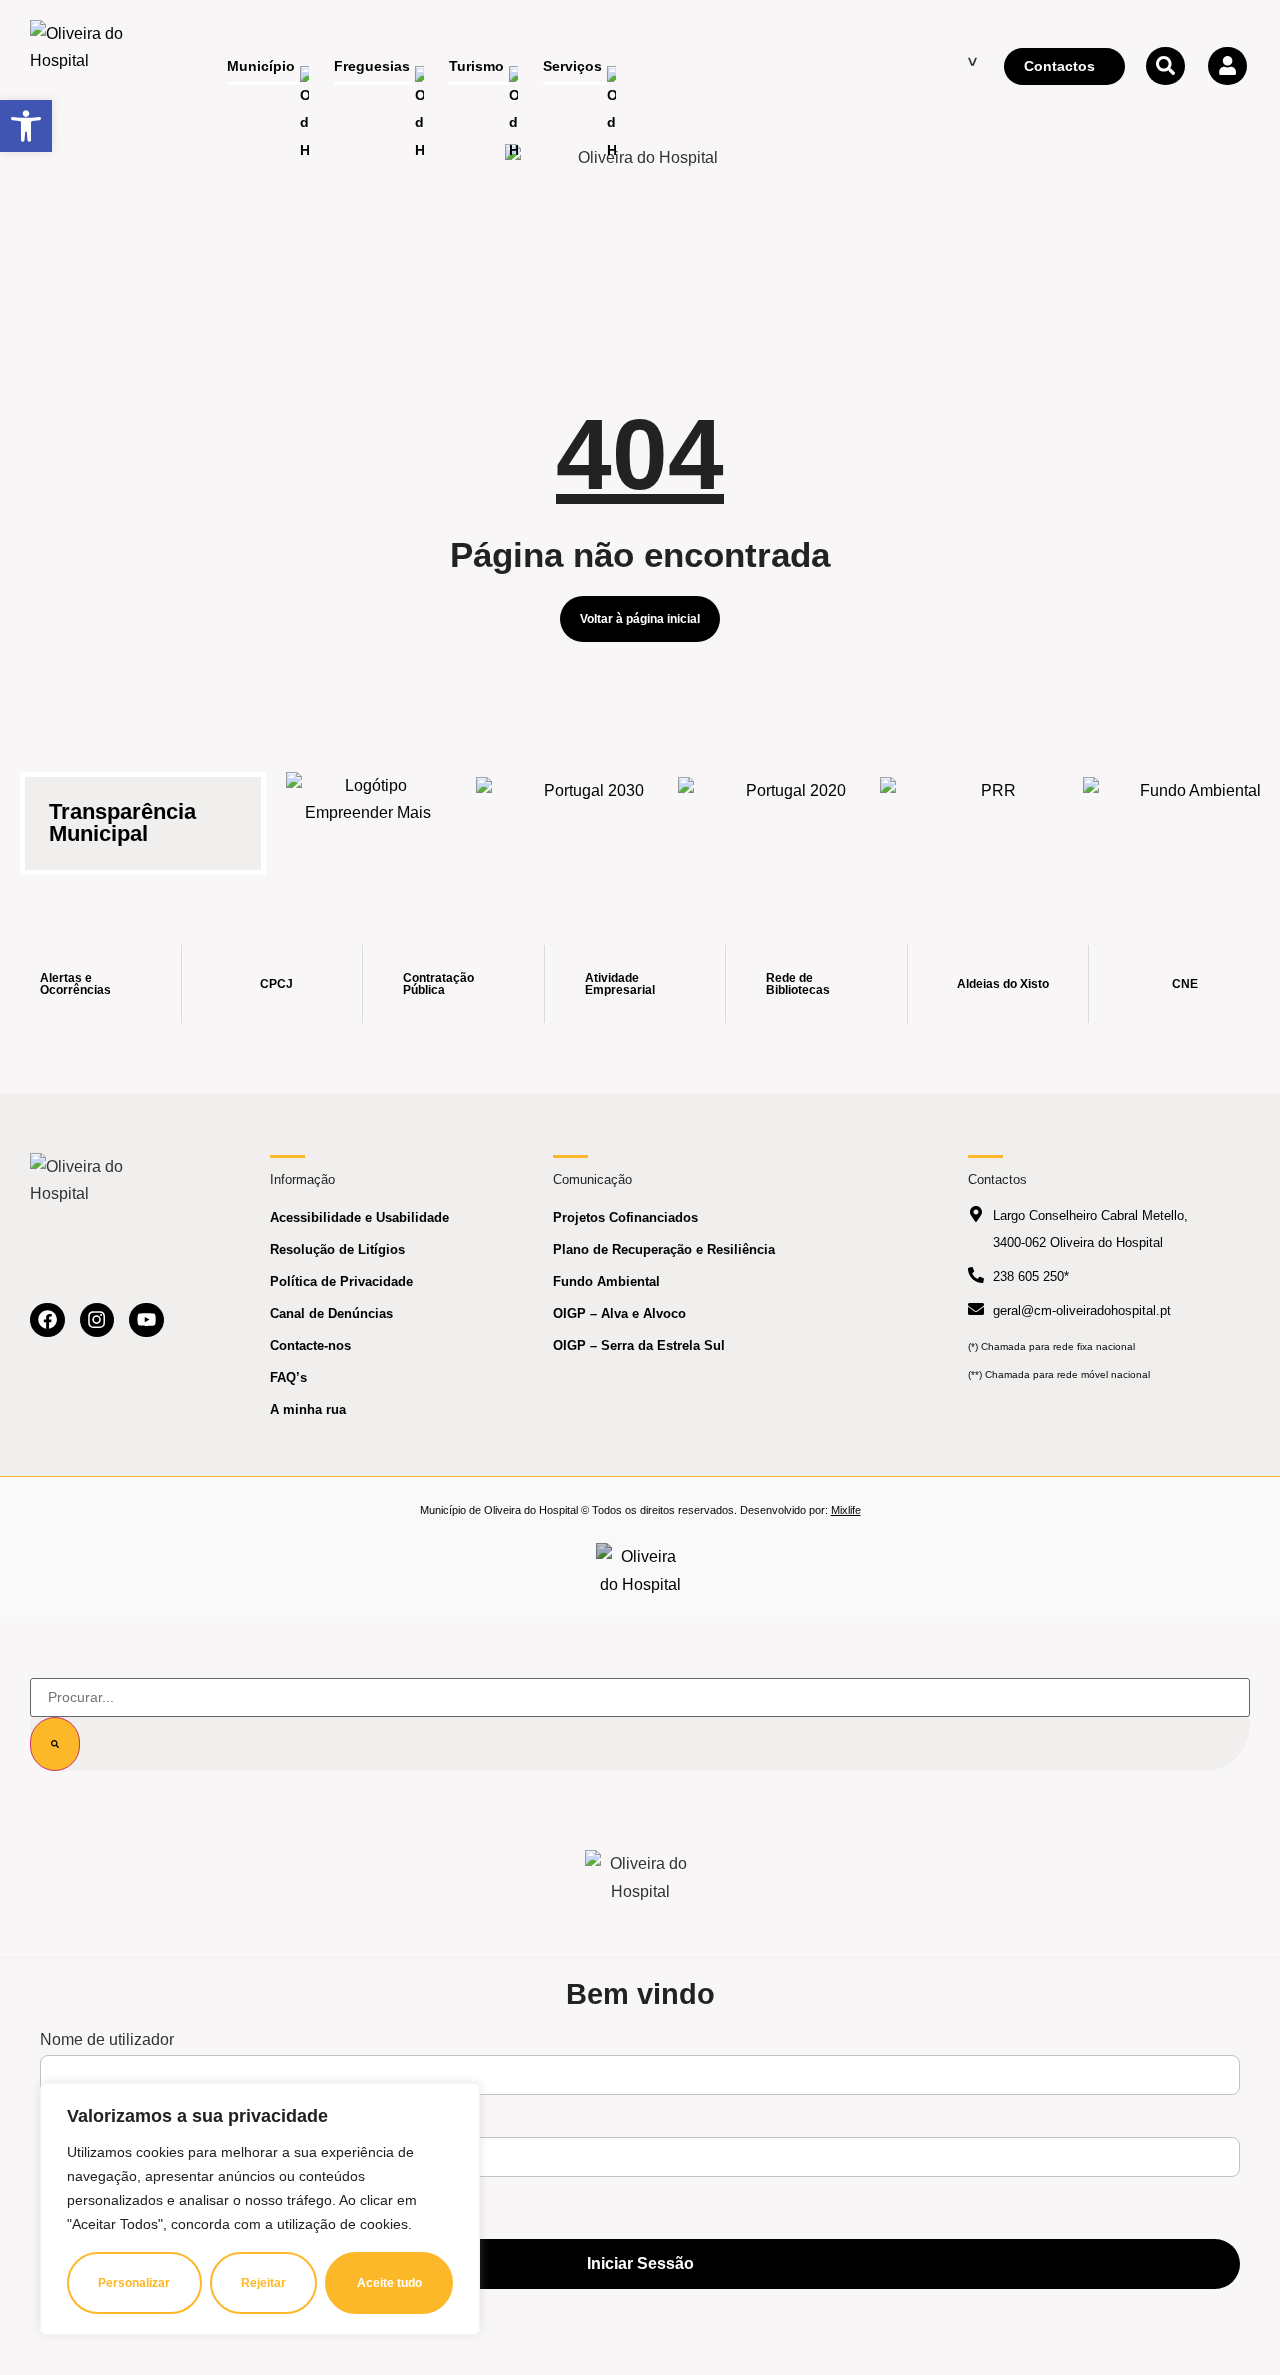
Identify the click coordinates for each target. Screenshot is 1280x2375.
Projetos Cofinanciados (625, 1217)
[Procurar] (55, 1744)
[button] (26, 126)
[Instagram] (97, 1320)
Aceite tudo (389, 2283)
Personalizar (134, 2283)
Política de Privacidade (341, 1281)
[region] (260, 2209)
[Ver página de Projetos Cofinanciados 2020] (788, 811)
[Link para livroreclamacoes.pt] (640, 1570)
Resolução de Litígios (337, 1249)
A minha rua (308, 1409)
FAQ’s (288, 1377)
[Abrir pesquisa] (1165, 66)
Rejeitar (263, 2283)
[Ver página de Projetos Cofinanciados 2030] (586, 811)
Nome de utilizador (107, 2040)
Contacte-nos (310, 1345)
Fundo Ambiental (606, 1281)
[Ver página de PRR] (990, 811)
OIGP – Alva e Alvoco (619, 1313)
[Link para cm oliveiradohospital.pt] (85, 67)
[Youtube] (146, 1320)
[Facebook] (47, 1320)
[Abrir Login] (1227, 66)
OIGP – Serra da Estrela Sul (639, 1345)
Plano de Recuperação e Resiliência (664, 1249)
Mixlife (846, 1510)
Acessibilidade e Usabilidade (359, 1217)
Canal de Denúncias (331, 1313)
